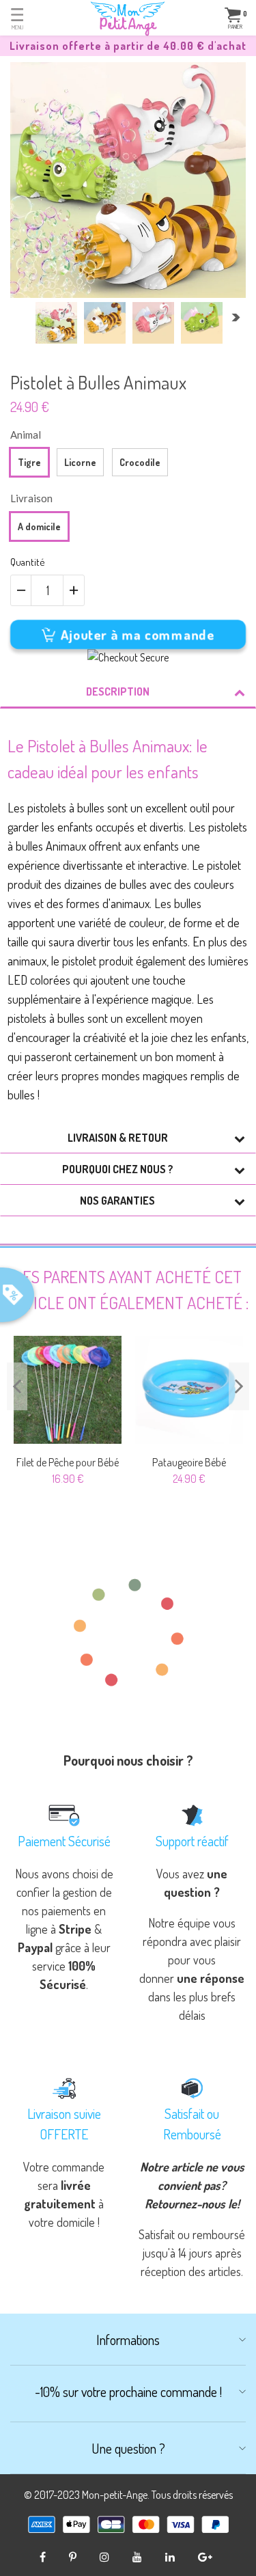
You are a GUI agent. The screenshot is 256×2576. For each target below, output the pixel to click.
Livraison (31, 498)
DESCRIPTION (118, 691)
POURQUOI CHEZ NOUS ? (118, 1169)
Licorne (80, 462)
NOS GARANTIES (117, 1201)
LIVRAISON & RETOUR (118, 1138)
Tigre (29, 462)
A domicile (39, 526)
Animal (26, 435)
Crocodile (140, 462)
